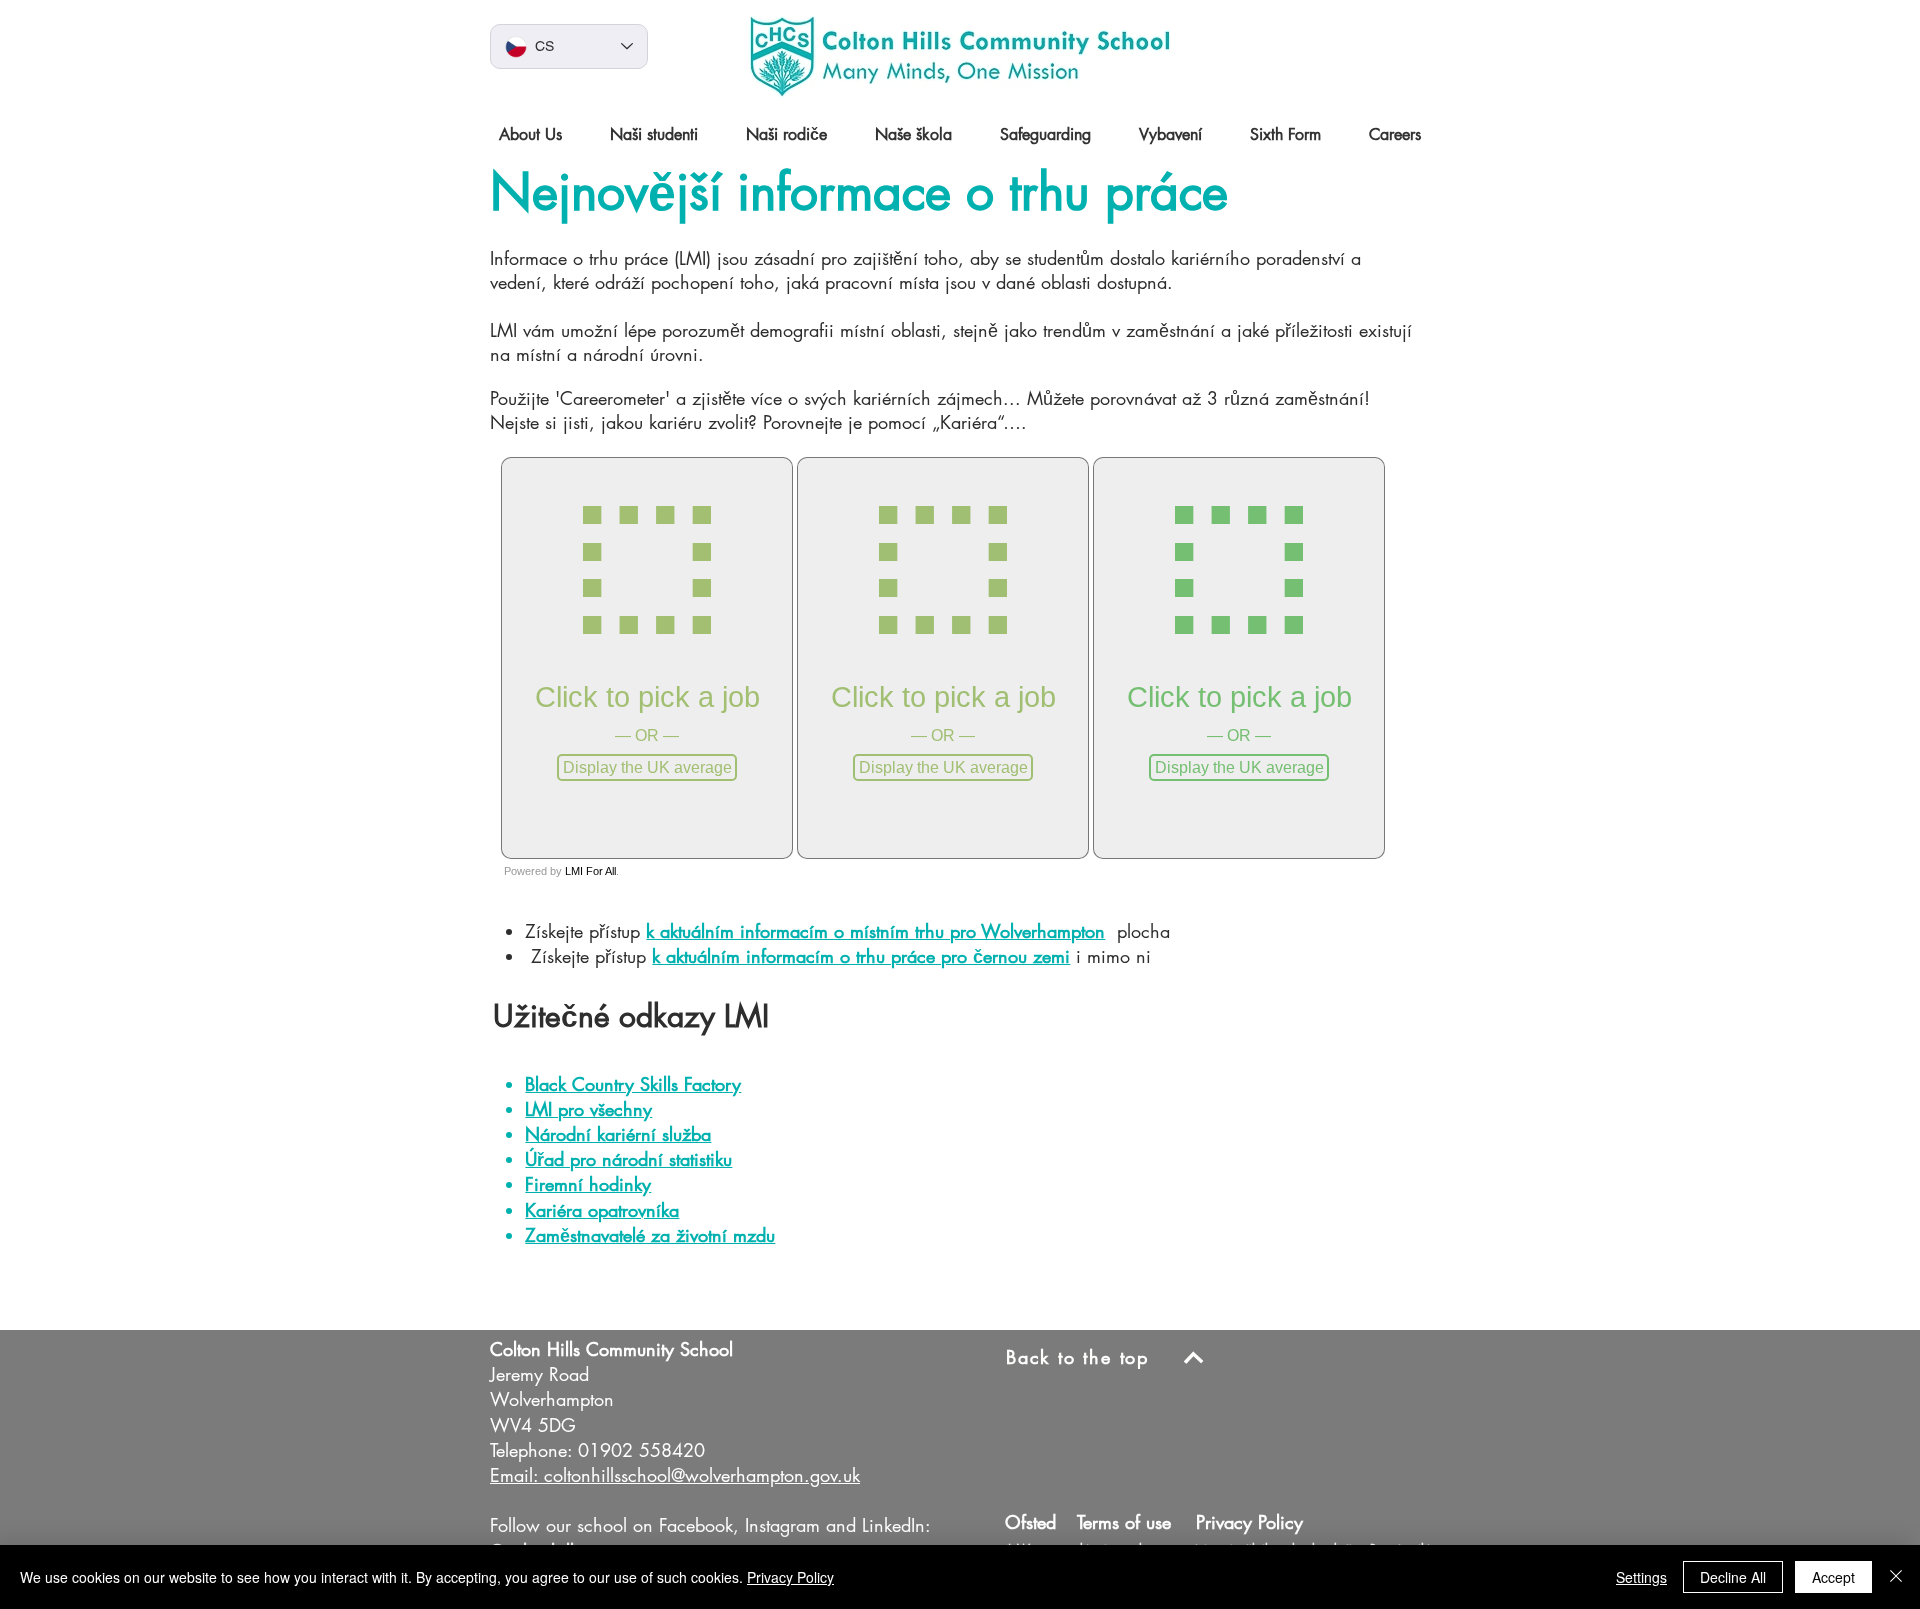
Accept (1833, 1577)
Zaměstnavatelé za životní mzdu (650, 1235)
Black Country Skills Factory (633, 1084)
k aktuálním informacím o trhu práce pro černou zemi (861, 956)
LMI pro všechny (588, 1109)
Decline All (1733, 1577)
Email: (514, 1475)
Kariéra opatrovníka (602, 1210)
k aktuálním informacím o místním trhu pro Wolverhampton (875, 931)
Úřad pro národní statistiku (628, 1159)
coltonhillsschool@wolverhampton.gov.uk (702, 1475)
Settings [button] (1641, 1577)
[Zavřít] (1896, 1577)
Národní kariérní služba (618, 1134)
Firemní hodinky (588, 1184)
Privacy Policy (790, 1577)
